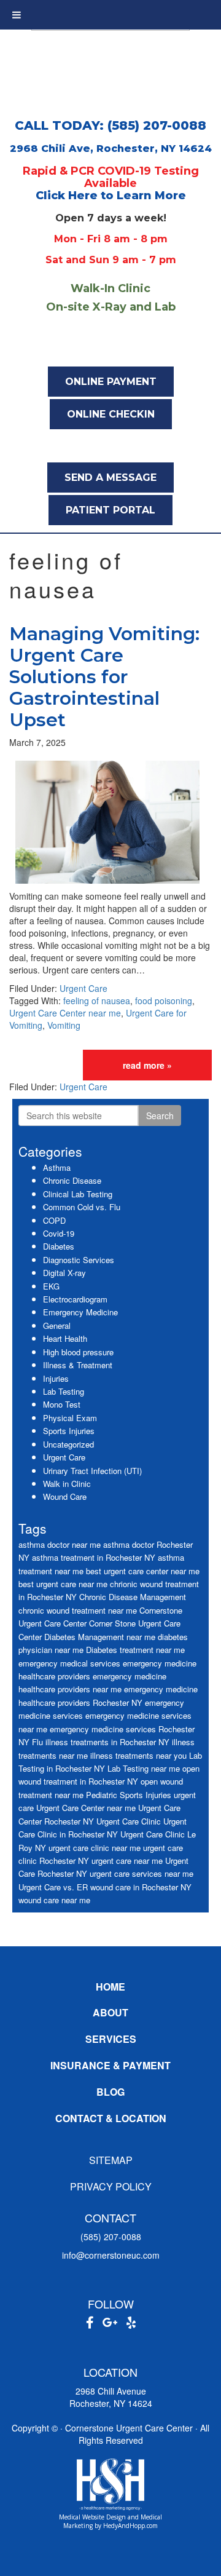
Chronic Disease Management (133, 1597)
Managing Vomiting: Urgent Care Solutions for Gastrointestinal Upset (104, 677)
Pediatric (102, 1795)
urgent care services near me (142, 1873)
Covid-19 (59, 1233)
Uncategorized (68, 1444)
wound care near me (54, 1900)
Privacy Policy (111, 2186)
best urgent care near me (63, 1584)
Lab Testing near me (144, 1768)
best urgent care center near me (143, 1571)
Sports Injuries (69, 1431)
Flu (37, 1742)
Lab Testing (64, 1391)
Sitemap (111, 2160)
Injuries (56, 1378)
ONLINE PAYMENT (111, 382)
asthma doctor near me (60, 1544)
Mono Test (62, 1404)
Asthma (57, 1167)
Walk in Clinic (67, 1484)
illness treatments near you (138, 1755)
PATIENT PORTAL (110, 510)
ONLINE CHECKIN (111, 414)
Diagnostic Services (79, 1260)
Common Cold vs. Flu (82, 1207)
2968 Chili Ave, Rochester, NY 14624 (111, 149)
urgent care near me (127, 1861)
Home (110, 1987)
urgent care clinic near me (95, 1848)
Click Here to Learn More (111, 196)
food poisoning (164, 1001)
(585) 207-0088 (111, 2237)
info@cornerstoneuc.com (111, 2255)
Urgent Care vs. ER (53, 1887)
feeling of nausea (97, 1001)
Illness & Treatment (78, 1365)
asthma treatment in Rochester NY (94, 1557)
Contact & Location (111, 2118)
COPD (54, 1220)
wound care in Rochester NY (141, 1887)
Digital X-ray (64, 1273)
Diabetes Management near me (100, 1637)
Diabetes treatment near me (135, 1650)
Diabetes (59, 1246)
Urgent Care (83, 988)
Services (111, 2039)
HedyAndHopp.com (130, 2526)
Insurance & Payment (110, 2065)
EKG (51, 1286)
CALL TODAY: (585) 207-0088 (110, 125)
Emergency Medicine (80, 1312)
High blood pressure (78, 1352)
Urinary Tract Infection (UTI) (92, 1471)
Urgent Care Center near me (65, 1013)
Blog (110, 2092)
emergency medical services (69, 1663)
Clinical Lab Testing (78, 1194)
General (57, 1326)
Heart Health (65, 1338)
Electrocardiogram (75, 1299)
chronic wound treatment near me (78, 1610)
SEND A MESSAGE (110, 478)
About (110, 2012)
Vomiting (64, 1025)
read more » (147, 1065)
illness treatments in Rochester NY (107, 1742)
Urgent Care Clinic (129, 1821)
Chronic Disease (72, 1180)
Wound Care (65, 1496)
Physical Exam (70, 1418)
